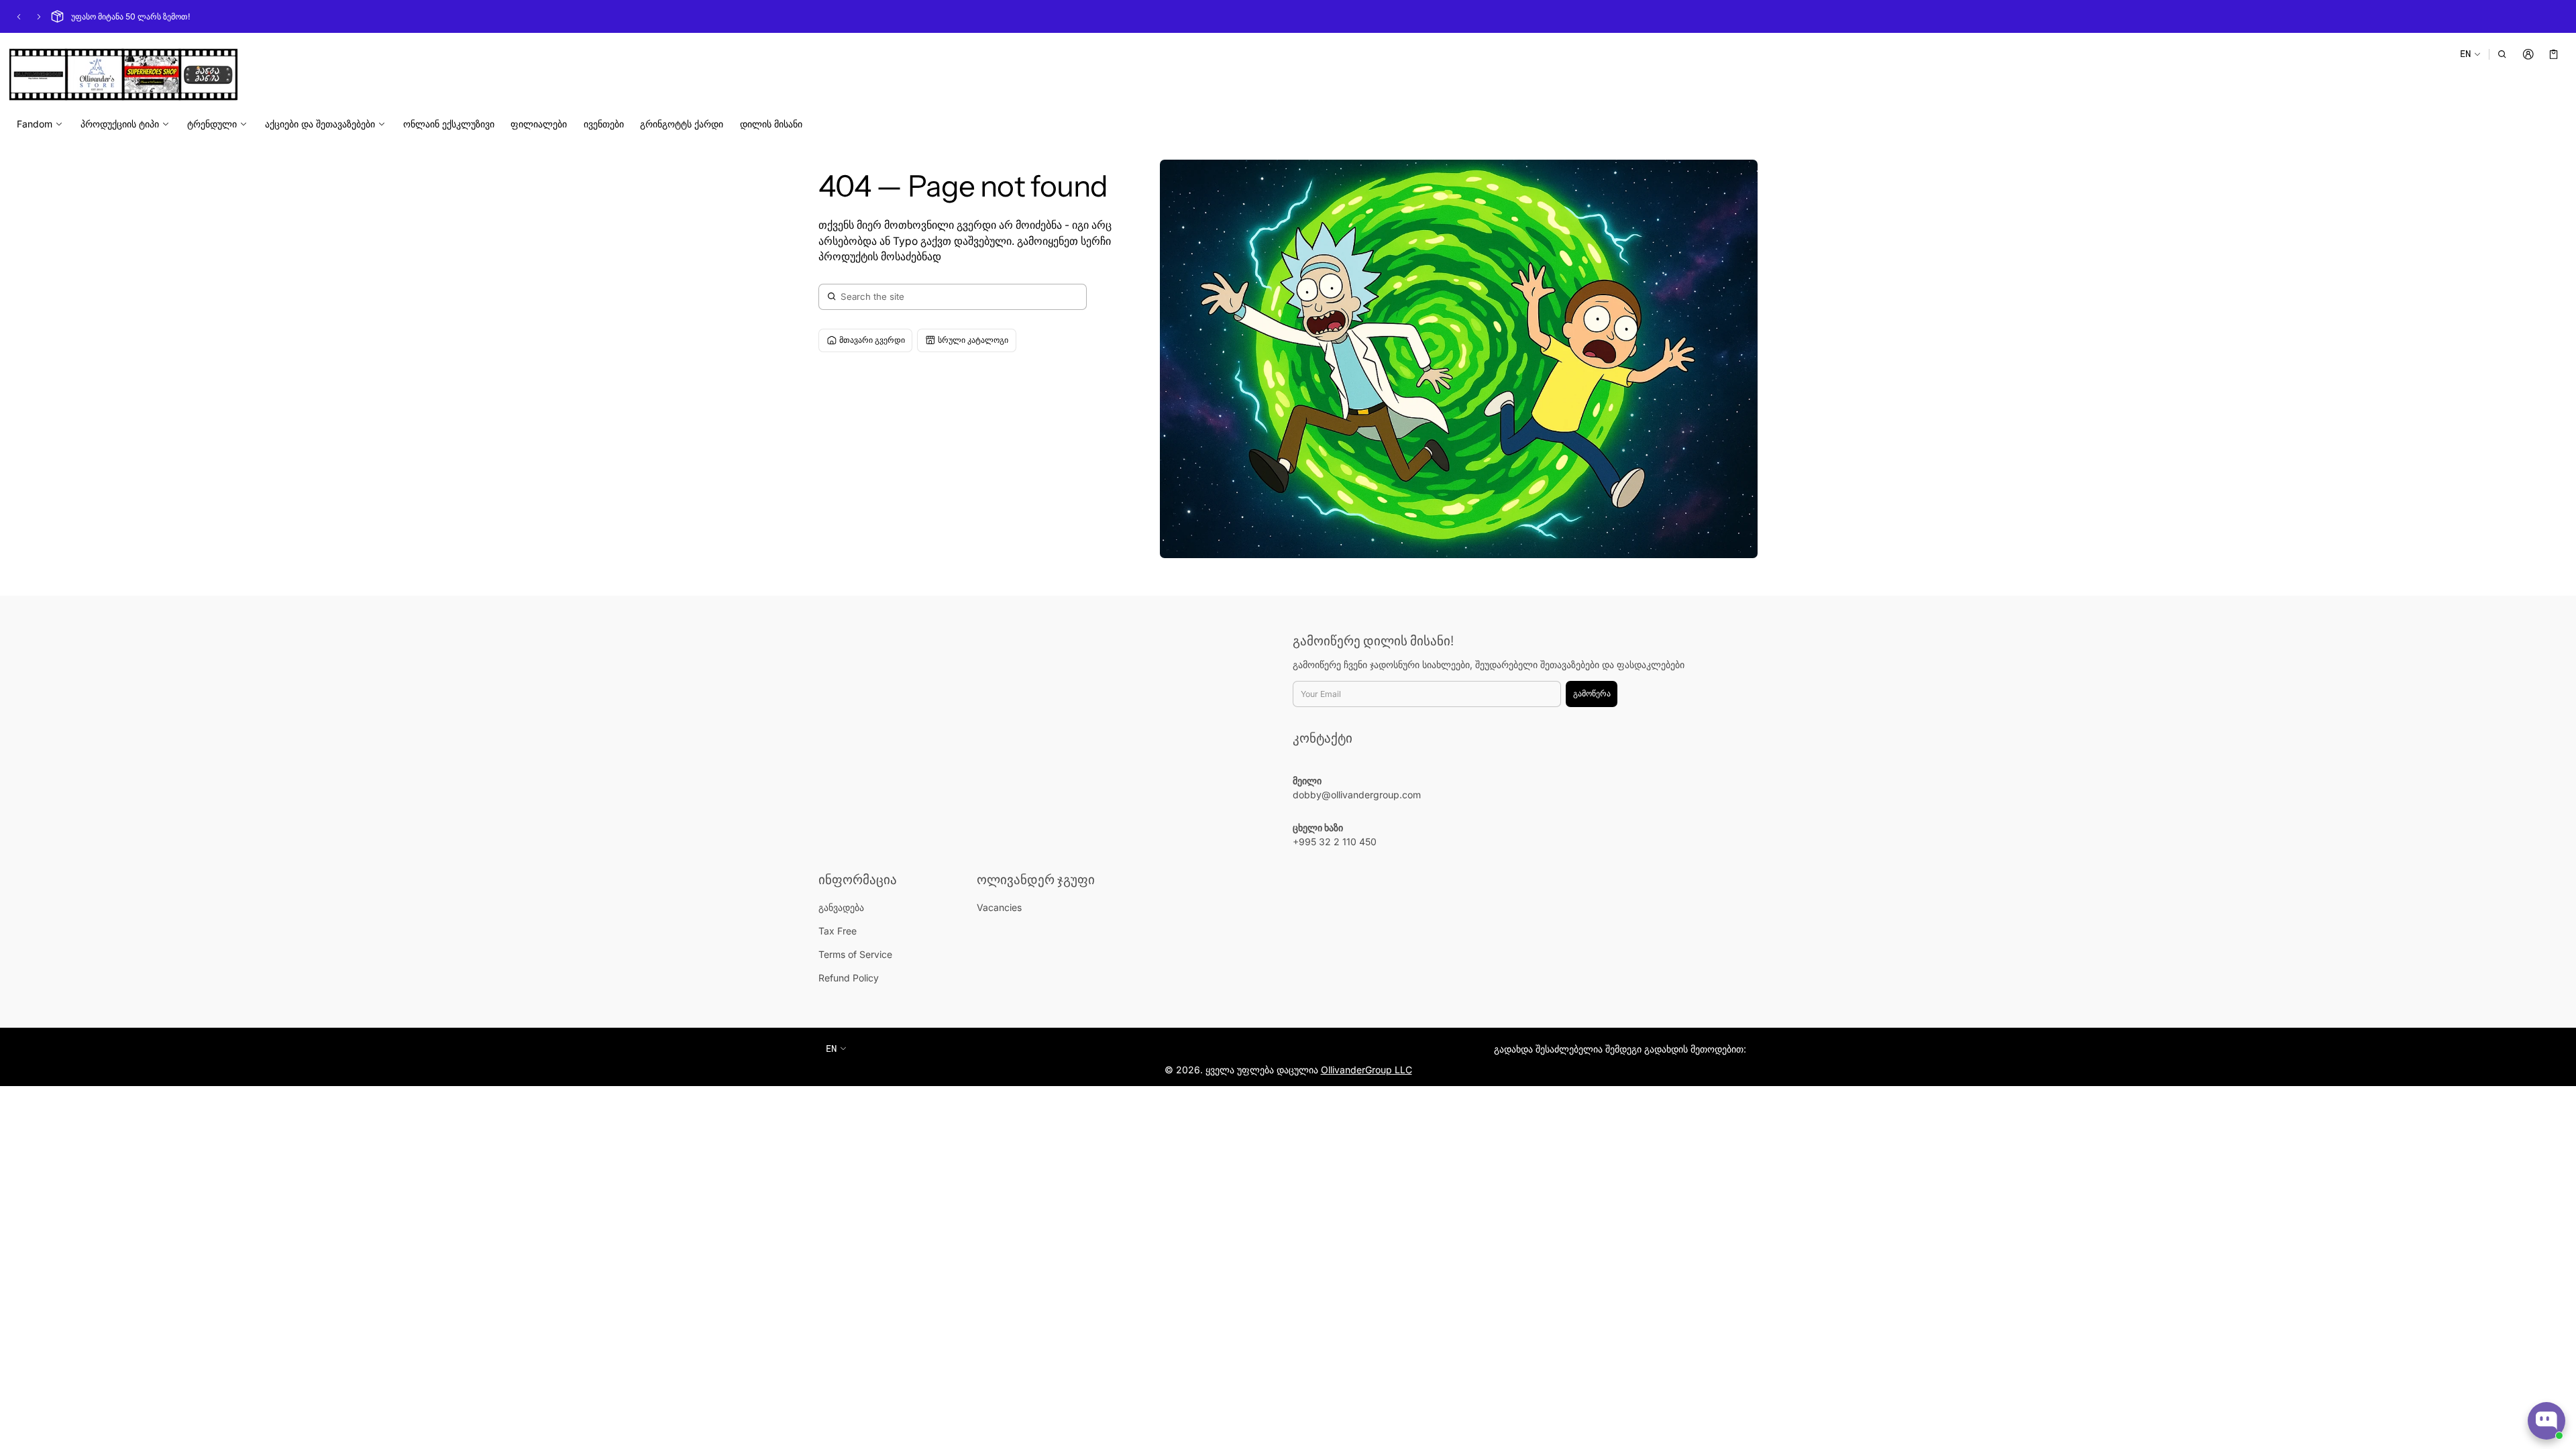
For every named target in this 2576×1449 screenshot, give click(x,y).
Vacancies (999, 907)
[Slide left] (19, 17)
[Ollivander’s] (123, 74)
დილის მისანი (771, 124)
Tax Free (838, 931)
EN (2465, 53)
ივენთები (604, 124)
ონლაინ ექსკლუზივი (449, 124)
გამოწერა (1592, 693)
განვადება (841, 907)
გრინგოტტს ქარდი (682, 124)
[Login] (2528, 54)
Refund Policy (849, 978)
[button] (2503, 54)
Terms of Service (855, 954)
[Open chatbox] (2546, 1421)
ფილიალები (539, 124)
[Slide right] (39, 17)
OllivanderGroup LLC (1366, 1070)
